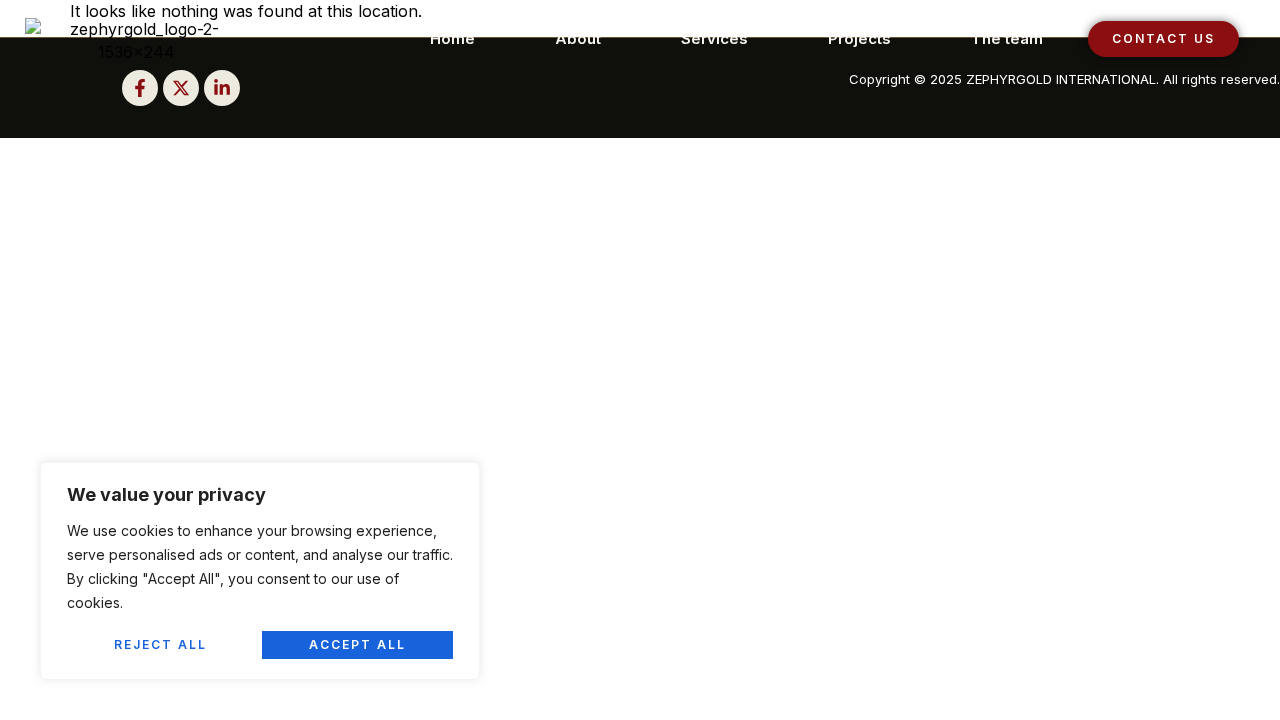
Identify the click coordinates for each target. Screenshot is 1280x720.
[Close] (459, 479)
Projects (859, 38)
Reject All (160, 644)
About (578, 38)
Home (452, 38)
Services (714, 38)
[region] (260, 571)
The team (1007, 38)
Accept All (357, 644)
